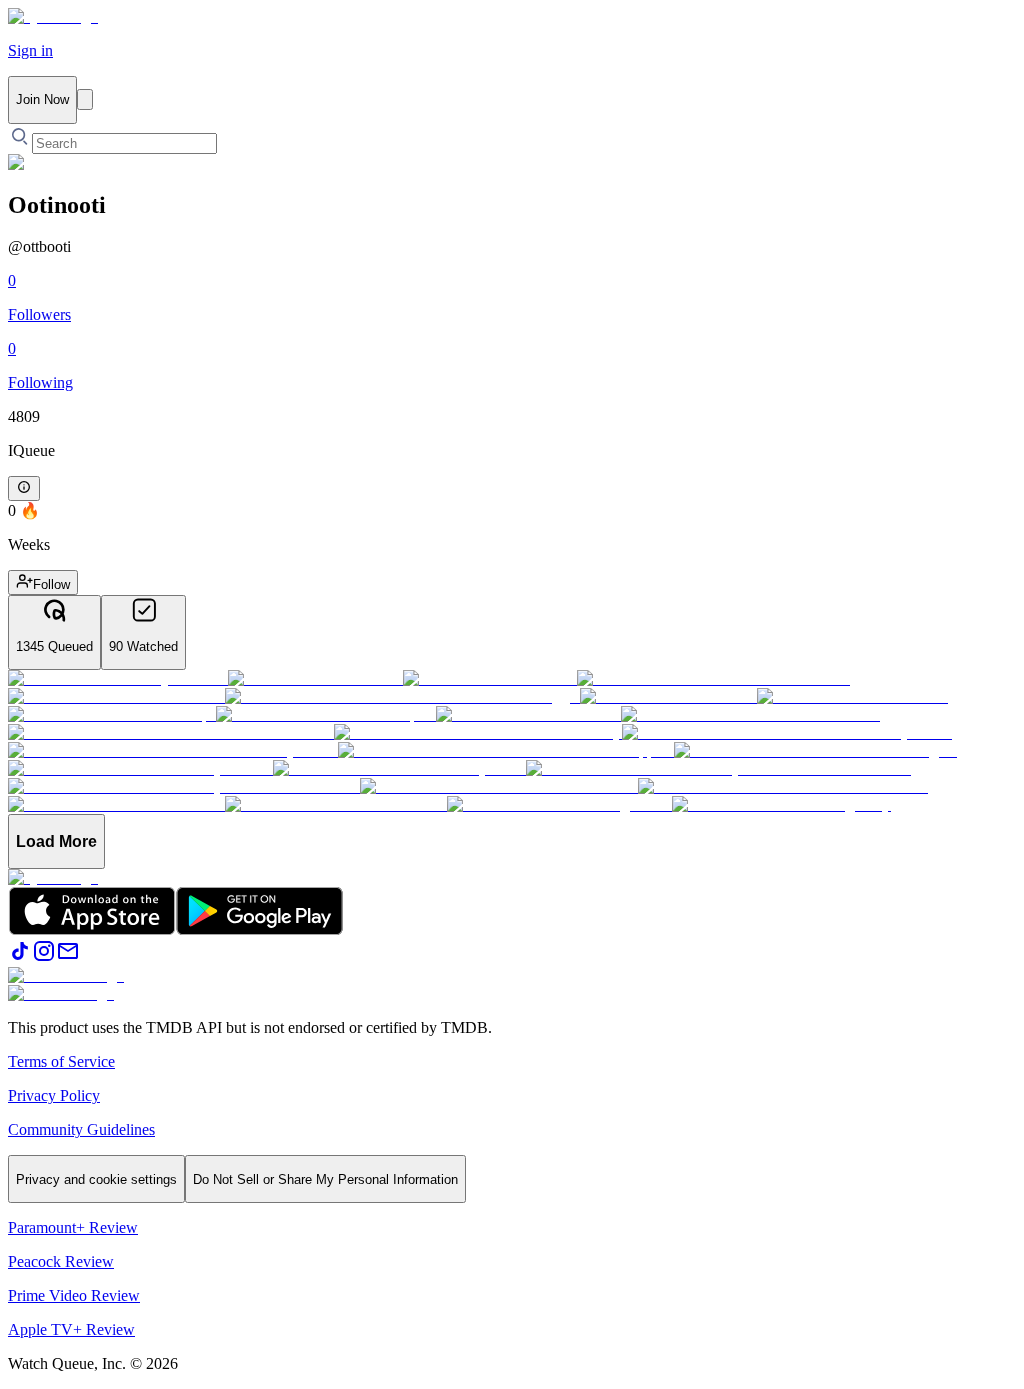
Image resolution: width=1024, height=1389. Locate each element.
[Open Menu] (85, 99)
